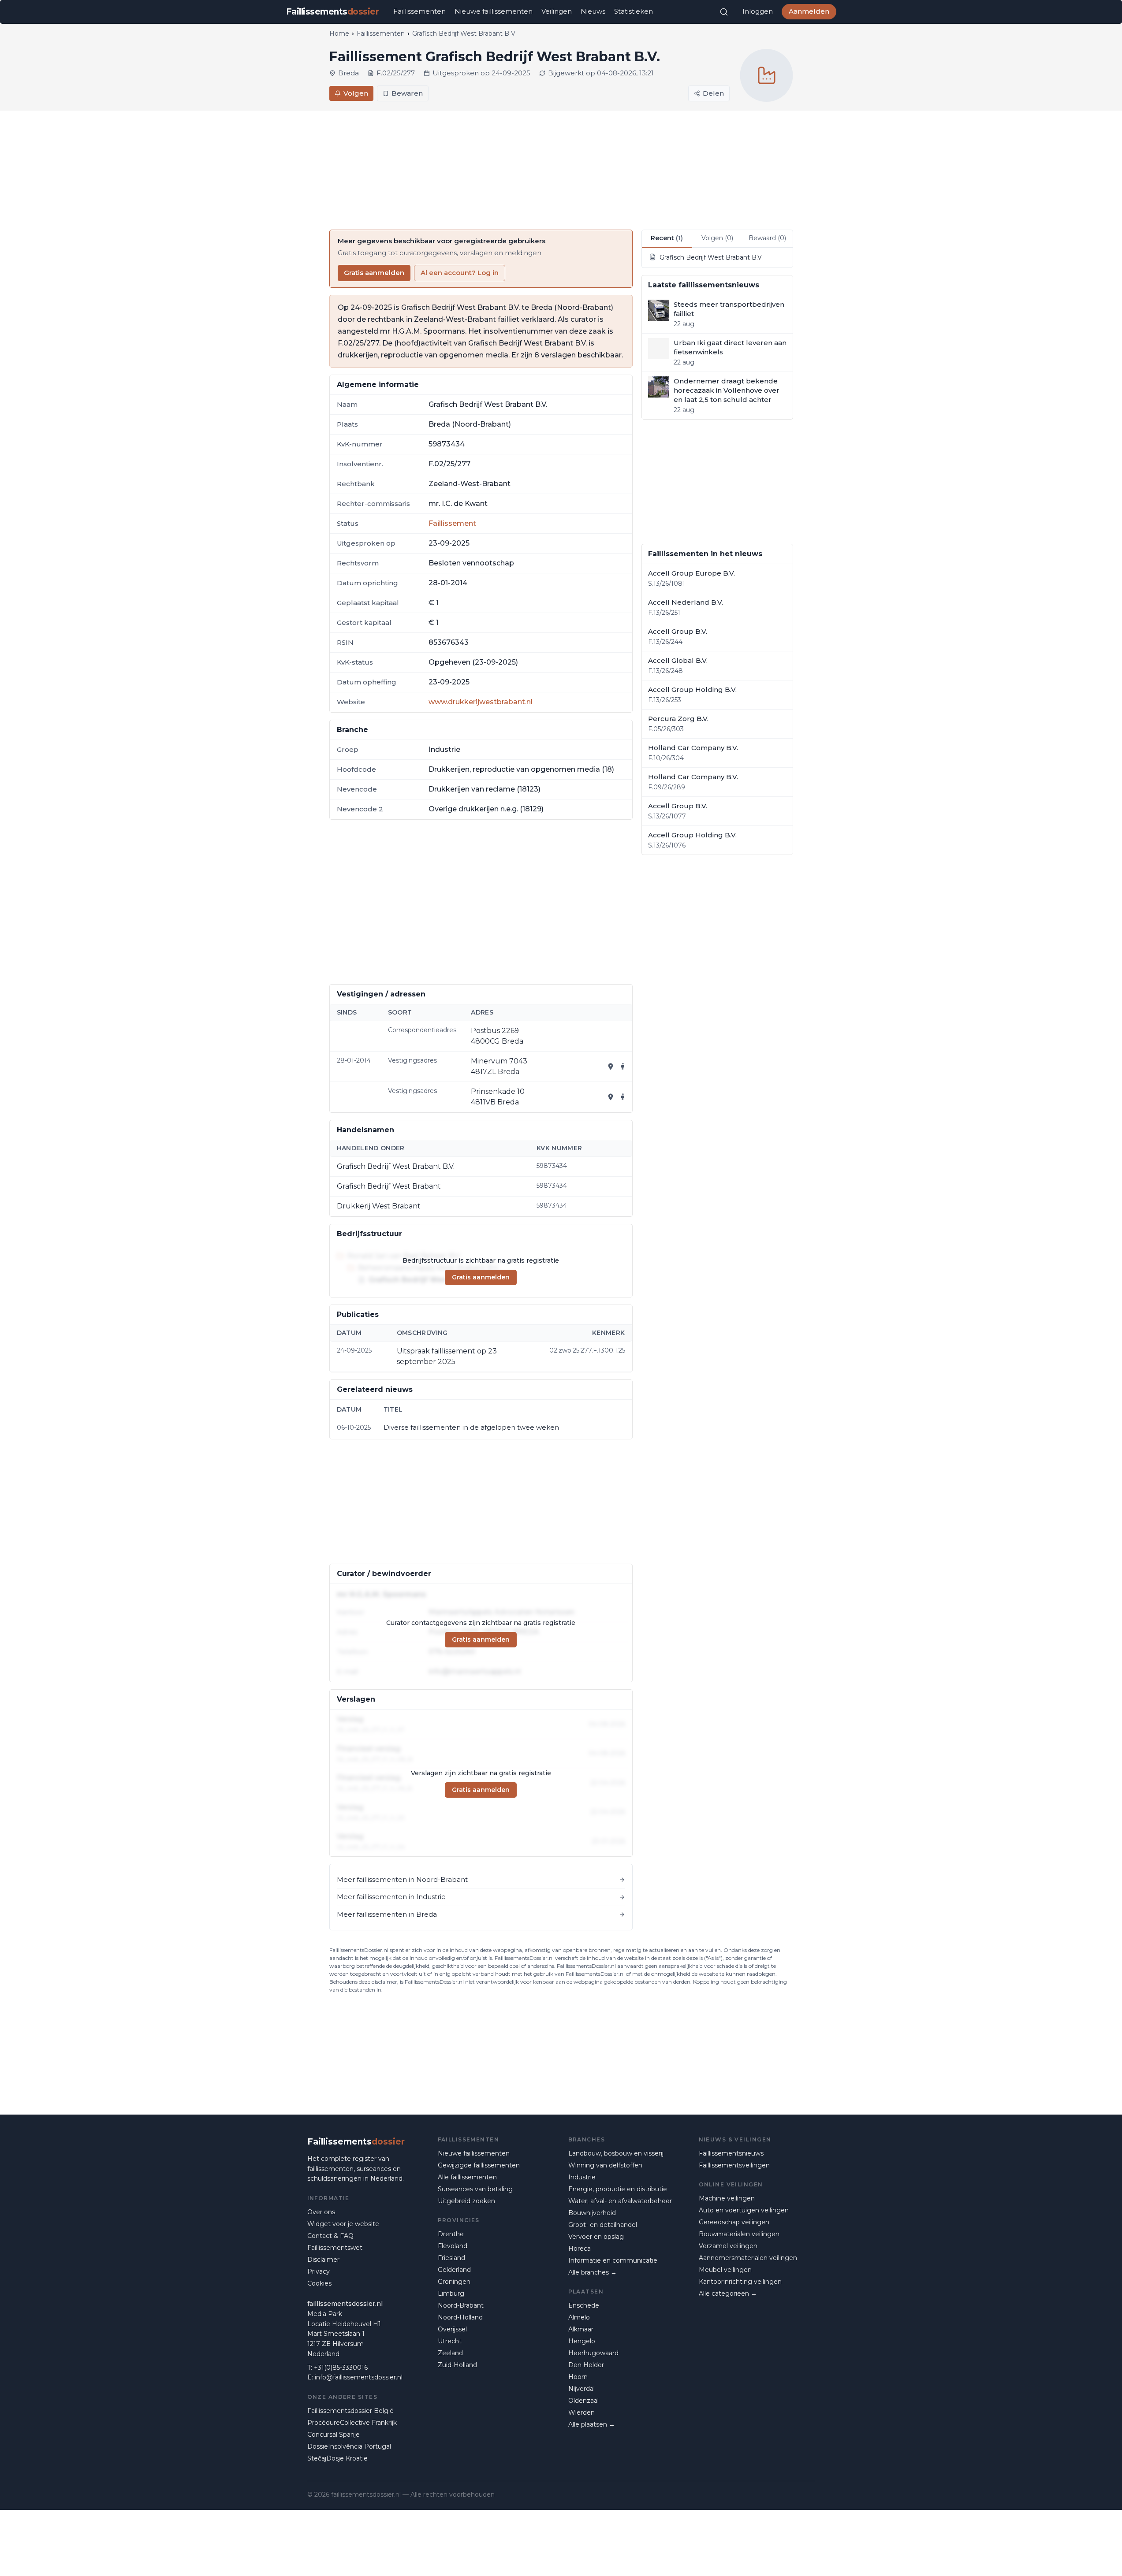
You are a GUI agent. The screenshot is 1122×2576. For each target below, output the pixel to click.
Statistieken (634, 11)
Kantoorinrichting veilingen (740, 2282)
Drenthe (451, 2234)
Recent (667, 238)
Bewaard (767, 238)
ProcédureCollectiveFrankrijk (352, 2423)
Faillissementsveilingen (734, 2165)
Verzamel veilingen (728, 2246)
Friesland (451, 2258)
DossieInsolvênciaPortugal (349, 2446)
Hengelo (582, 2341)
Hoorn (578, 2377)
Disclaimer (323, 2260)
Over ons (321, 2212)
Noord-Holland (460, 2317)
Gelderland (454, 2270)
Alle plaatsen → (592, 2424)
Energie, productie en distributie (618, 2189)
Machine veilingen (727, 2198)
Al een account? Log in (460, 273)
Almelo (579, 2317)
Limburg (451, 2293)
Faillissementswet (335, 2248)
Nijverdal (582, 2389)
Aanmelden (809, 11)
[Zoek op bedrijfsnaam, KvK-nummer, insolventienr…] (724, 12)
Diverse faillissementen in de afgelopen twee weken (471, 1427)
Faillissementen (419, 11)
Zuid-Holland (457, 2365)
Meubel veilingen (725, 2270)
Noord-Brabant (461, 2305)
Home (339, 33)
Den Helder (586, 2365)
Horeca (580, 2249)
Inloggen (758, 11)
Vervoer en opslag (596, 2237)
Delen (713, 93)
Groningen (454, 2282)
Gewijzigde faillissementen (479, 2165)
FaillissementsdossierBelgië (350, 2411)
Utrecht (450, 2341)
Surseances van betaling (475, 2189)
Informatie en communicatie (613, 2260)
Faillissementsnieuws (731, 2153)
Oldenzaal (583, 2401)
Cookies (319, 2283)
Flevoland (453, 2246)
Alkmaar (581, 2329)
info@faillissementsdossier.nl (359, 2377)
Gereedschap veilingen (734, 2222)
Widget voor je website (343, 2224)
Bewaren (407, 93)
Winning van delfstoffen (605, 2165)
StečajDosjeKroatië (337, 2458)
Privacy (319, 2271)
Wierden (582, 2412)
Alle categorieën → (728, 2293)
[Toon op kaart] (611, 1067)
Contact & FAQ (330, 2236)
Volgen (356, 93)
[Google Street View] (623, 1067)
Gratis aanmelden (374, 273)
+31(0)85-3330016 (341, 2368)
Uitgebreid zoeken (466, 2201)
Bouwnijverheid (592, 2213)
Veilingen (557, 11)
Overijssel (452, 2329)
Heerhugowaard (593, 2353)
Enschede (584, 2305)
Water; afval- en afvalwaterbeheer (620, 2201)
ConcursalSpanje (334, 2435)
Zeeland (450, 2353)
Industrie (582, 2177)
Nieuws (593, 11)
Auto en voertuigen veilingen (744, 2210)
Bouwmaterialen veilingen (739, 2234)
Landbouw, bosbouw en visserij (616, 2153)
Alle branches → (593, 2272)
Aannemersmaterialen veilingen (748, 2258)
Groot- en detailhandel (603, 2225)
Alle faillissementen (467, 2177)
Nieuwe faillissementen (494, 11)
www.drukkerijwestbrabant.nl (481, 702)
